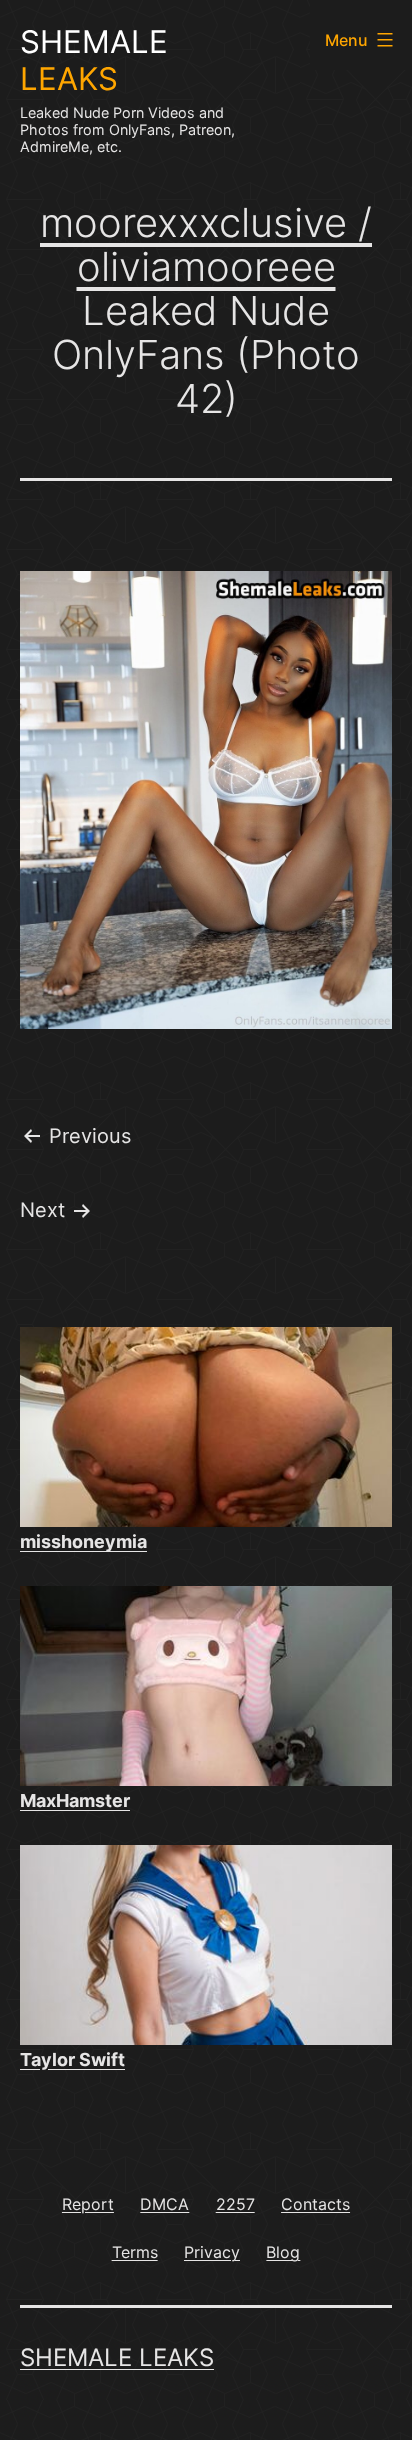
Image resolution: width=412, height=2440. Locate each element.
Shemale (94, 60)
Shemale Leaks (117, 2357)
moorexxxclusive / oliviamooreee (206, 244)
